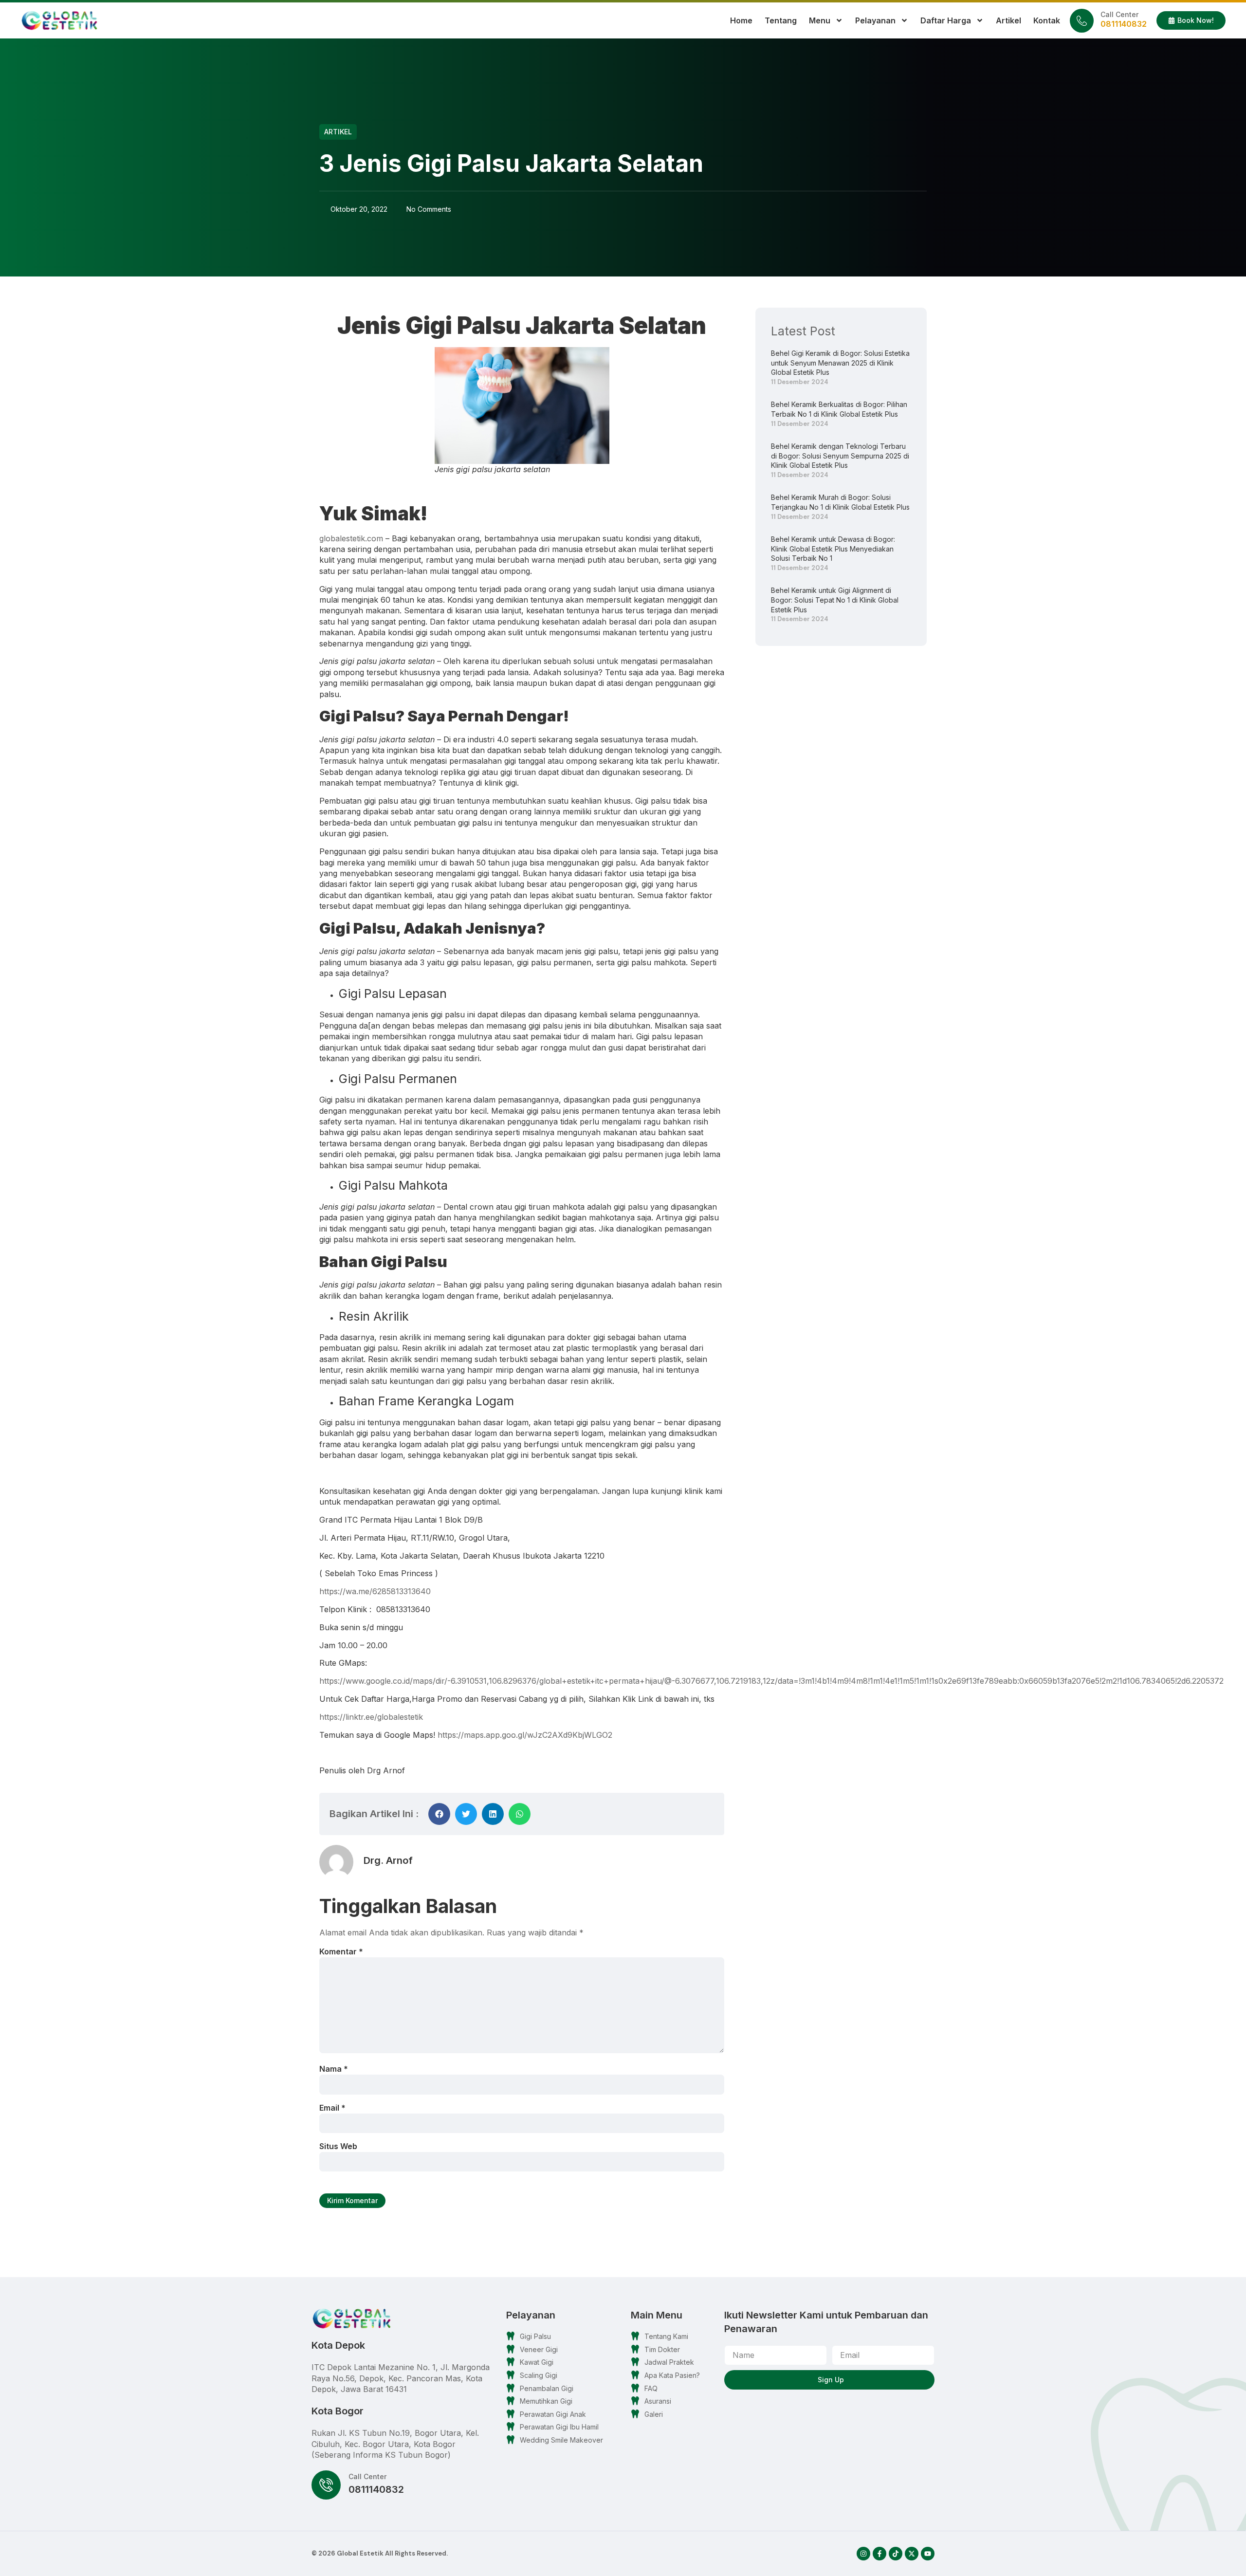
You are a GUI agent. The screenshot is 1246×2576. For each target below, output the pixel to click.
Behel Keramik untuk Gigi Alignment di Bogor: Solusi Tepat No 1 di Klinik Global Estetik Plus (835, 600)
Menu (820, 20)
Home (741, 20)
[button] (439, 1814)
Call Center (1119, 14)
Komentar (341, 1951)
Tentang (781, 20)
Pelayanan (875, 20)
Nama (334, 2069)
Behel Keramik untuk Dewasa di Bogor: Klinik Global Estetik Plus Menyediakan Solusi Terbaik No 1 (833, 549)
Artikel (1008, 20)
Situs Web (338, 2146)
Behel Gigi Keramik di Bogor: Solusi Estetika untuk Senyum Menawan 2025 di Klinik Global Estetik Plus (840, 363)
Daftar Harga (946, 20)
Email (332, 2108)
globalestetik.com (351, 538)
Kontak (1047, 20)
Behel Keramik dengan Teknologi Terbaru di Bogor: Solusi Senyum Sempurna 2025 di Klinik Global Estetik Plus (840, 456)
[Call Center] (1082, 21)
